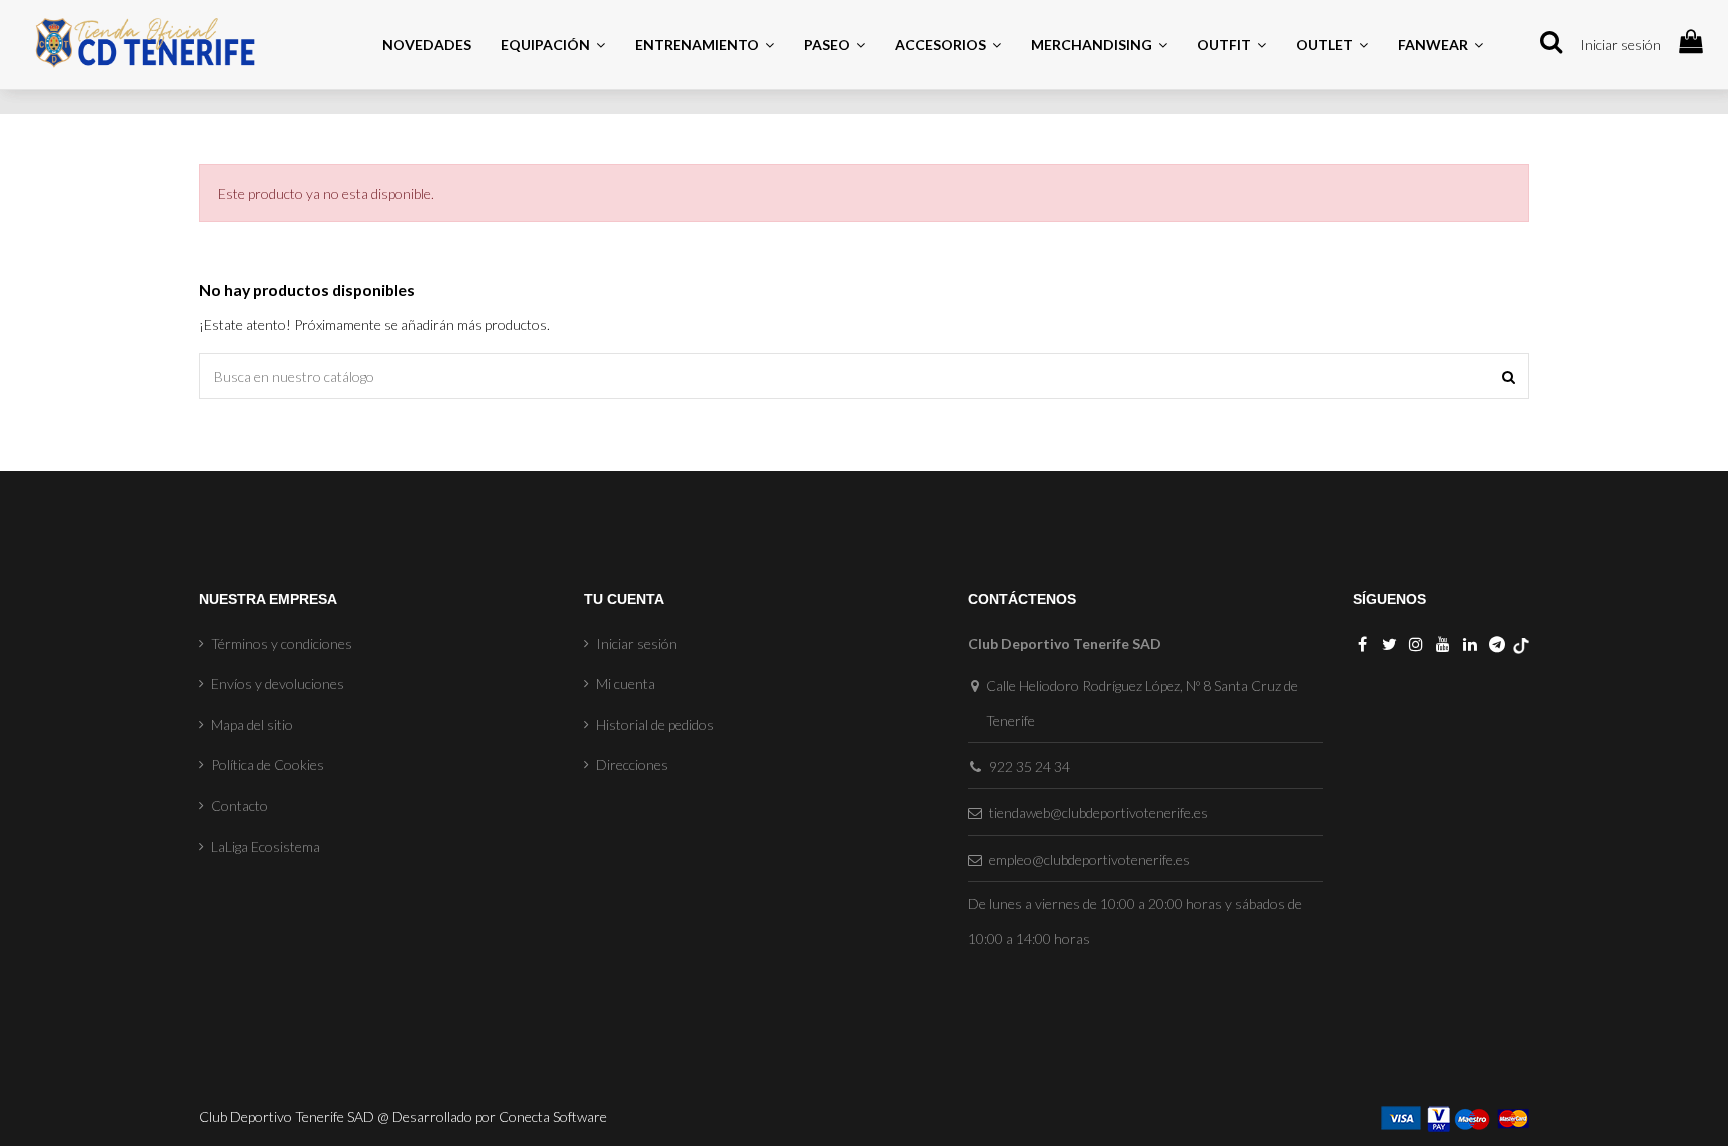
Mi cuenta (625, 683)
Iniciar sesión (1620, 44)
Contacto (239, 805)
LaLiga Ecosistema (265, 846)
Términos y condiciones (281, 643)
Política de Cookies (267, 764)
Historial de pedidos (655, 724)
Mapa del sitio (252, 724)
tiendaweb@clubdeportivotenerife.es (1098, 812)
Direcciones (632, 764)
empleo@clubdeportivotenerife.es (1089, 859)
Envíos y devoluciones (277, 683)
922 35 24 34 (1029, 766)
